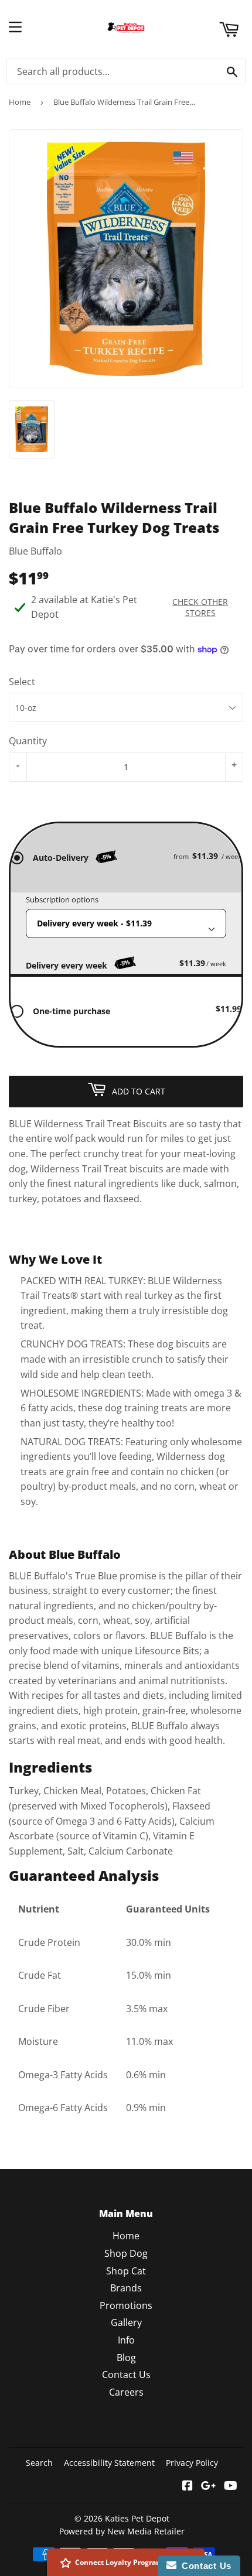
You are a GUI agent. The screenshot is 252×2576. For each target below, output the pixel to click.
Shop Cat (126, 2271)
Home (20, 102)
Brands (126, 2288)
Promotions (126, 2305)
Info (126, 2340)
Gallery (126, 2322)
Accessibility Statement (109, 2463)
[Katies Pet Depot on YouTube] (231, 2486)
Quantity (28, 741)
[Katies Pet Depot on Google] (208, 2486)
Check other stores (200, 607)
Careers (126, 2392)
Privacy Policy (192, 2463)
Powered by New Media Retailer (122, 2531)
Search (39, 2463)
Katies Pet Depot (137, 2518)
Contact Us (126, 2375)
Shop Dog (126, 2253)
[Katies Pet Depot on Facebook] (188, 2486)
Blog (126, 2358)
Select (22, 682)
